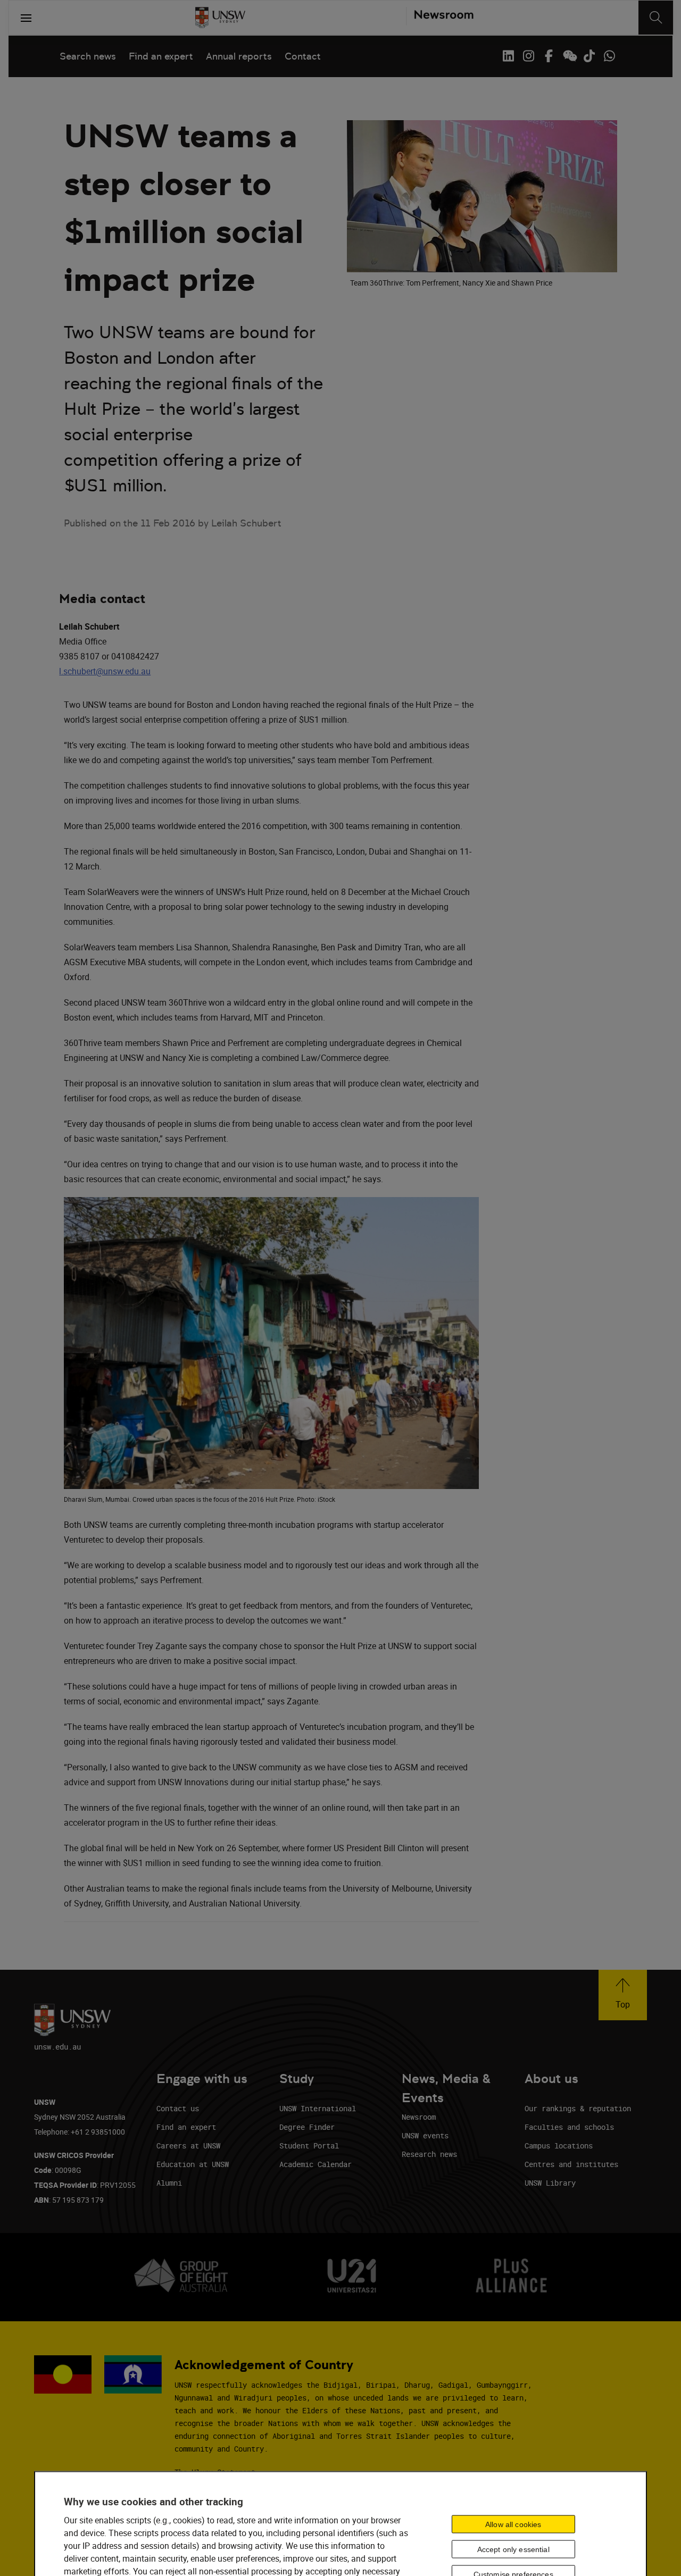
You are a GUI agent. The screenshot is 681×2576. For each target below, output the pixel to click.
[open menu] (26, 18)
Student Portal (309, 2146)
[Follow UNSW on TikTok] (589, 56)
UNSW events (425, 2135)
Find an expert (161, 56)
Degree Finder (307, 2127)
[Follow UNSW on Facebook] (549, 56)
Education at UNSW (193, 2164)
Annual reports (239, 56)
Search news (88, 56)
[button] (623, 1995)
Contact (303, 56)
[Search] (656, 18)
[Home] (220, 18)
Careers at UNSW (188, 2146)
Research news (429, 2154)
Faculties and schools (569, 2127)
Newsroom (419, 2117)
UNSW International (318, 2108)
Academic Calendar (315, 2164)
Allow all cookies (513, 2524)
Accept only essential (513, 2549)
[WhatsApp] (609, 56)
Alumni (169, 2183)
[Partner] (440, 18)
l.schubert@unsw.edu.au (105, 671)
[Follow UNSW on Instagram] (528, 56)
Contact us (178, 2108)
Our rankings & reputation (578, 2108)
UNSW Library (550, 2183)
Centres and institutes (571, 2164)
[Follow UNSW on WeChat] (569, 56)
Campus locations (559, 2146)
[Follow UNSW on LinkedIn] (508, 56)
